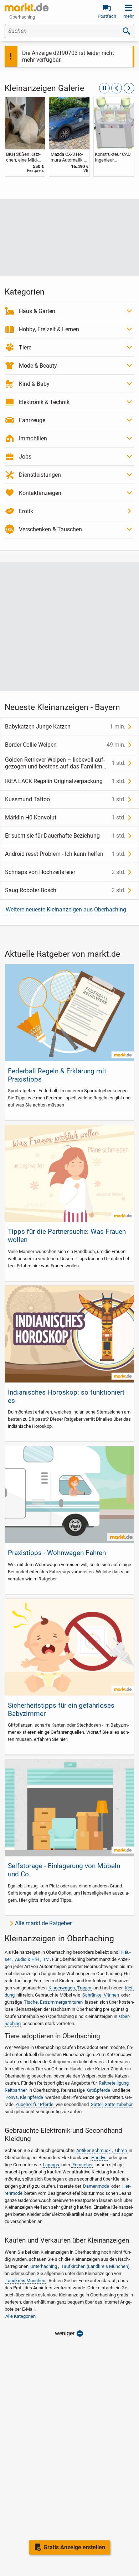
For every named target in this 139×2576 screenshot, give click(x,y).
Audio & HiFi (27, 1959)
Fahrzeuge (32, 420)
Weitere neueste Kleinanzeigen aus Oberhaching (66, 909)
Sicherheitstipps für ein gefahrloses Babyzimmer (61, 1709)
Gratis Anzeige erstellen (74, 2547)
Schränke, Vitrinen (101, 1995)
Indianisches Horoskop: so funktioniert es (66, 1396)
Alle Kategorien (20, 2316)
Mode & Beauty (38, 366)
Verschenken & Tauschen (50, 529)
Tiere (25, 347)
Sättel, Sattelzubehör (112, 2104)
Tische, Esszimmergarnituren (53, 2002)
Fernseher (83, 2165)
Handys (99, 2158)
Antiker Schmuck (94, 2150)
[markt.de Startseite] (27, 7)
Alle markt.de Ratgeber (43, 1923)
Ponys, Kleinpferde (24, 2097)
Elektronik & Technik (44, 402)
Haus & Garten (37, 311)
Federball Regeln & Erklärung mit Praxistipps (57, 1075)
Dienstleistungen (40, 475)
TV (46, 1959)
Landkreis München (25, 2281)
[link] (25, 136)
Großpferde (99, 2090)
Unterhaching (44, 2266)
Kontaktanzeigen (40, 493)
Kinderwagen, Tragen (70, 1988)
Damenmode (96, 2186)
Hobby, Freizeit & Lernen (49, 329)
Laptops (51, 2165)
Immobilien (33, 438)
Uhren (121, 2150)
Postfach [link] (107, 16)
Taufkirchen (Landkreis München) (96, 2266)
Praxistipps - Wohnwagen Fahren (57, 1553)
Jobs (25, 457)
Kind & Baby (34, 384)
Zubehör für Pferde (34, 2104)
